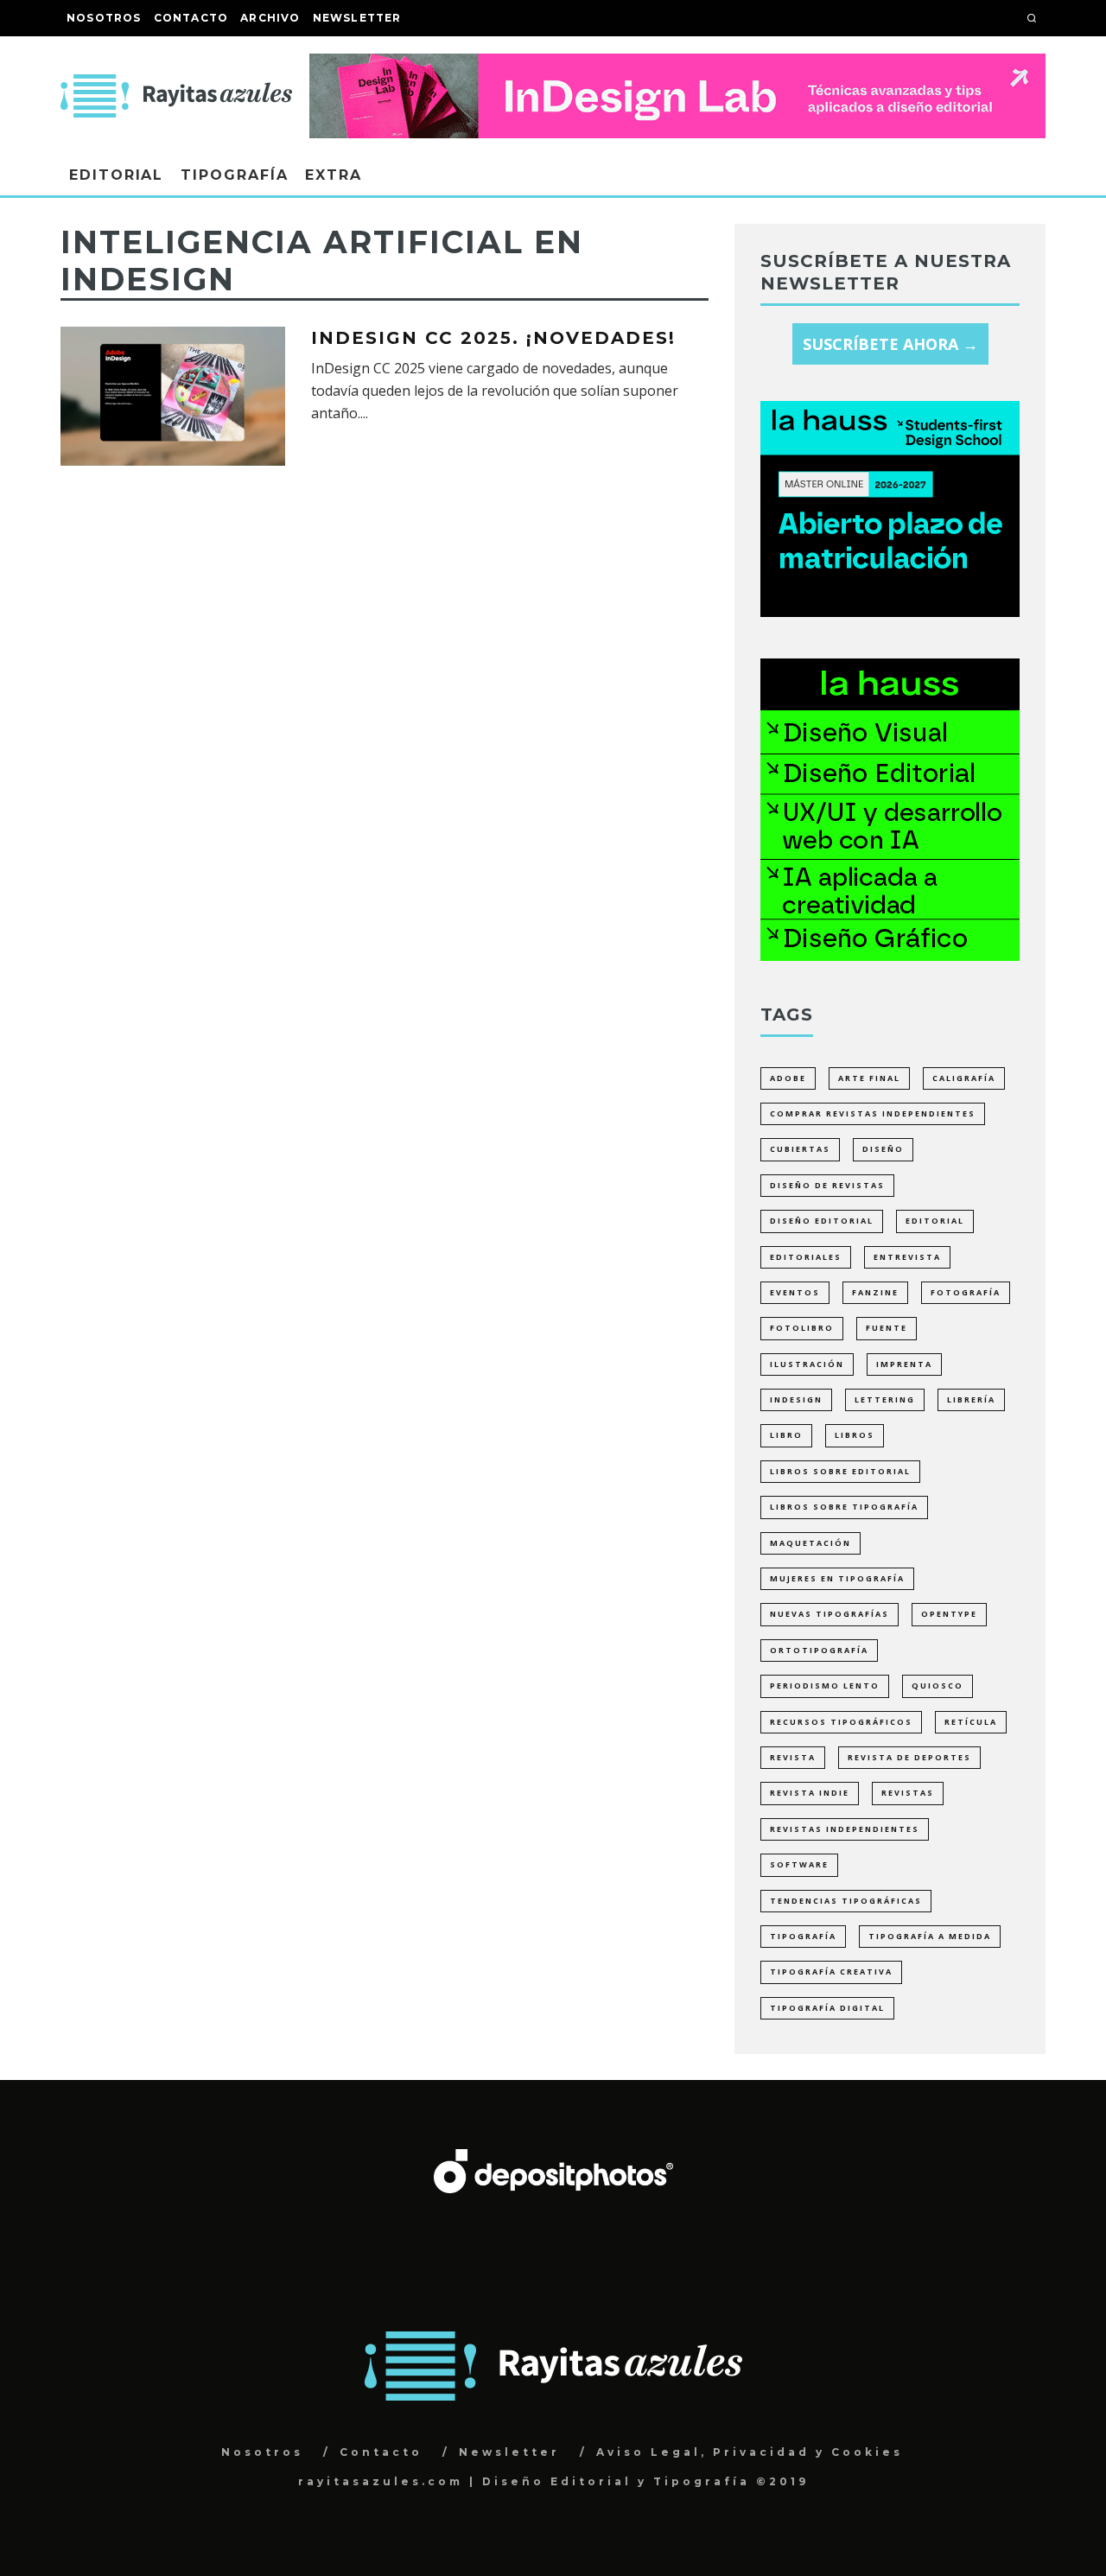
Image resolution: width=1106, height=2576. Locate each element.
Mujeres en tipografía (837, 1578)
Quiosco (938, 1686)
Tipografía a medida (930, 1936)
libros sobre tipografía (844, 1507)
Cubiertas (800, 1149)
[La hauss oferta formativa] (890, 955)
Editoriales (806, 1257)
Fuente (887, 1328)
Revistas (908, 1793)
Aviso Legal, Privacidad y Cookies (750, 2452)
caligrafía (964, 1078)
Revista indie (810, 1793)
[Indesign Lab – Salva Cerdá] (677, 66)
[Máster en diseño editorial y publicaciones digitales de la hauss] (890, 611)
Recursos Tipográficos (841, 1722)
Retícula (971, 1722)
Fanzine (875, 1292)
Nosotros (104, 18)
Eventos (795, 1292)
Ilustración (807, 1364)
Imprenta (904, 1364)
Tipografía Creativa (831, 1972)
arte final (869, 1078)
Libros (855, 1435)
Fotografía (966, 1292)
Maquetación (810, 1543)
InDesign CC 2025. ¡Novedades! (493, 338)
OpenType (949, 1614)
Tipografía (234, 175)
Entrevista (907, 1257)
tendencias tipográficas (846, 1901)
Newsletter (357, 18)
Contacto (191, 18)
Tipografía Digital (827, 2008)
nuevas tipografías (829, 1614)
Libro (786, 1435)
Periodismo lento (825, 1686)
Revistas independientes (845, 1829)
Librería (971, 1399)
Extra (334, 175)
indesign (796, 1399)
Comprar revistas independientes (873, 1113)
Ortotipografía (819, 1650)
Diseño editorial (822, 1221)
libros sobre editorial (840, 1471)
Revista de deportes (909, 1757)
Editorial (116, 175)
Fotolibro (802, 1328)
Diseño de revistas (827, 1185)
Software (799, 1864)
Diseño (883, 1149)
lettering (885, 1399)
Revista (793, 1757)
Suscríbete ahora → (890, 344)
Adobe (788, 1078)
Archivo (270, 18)
